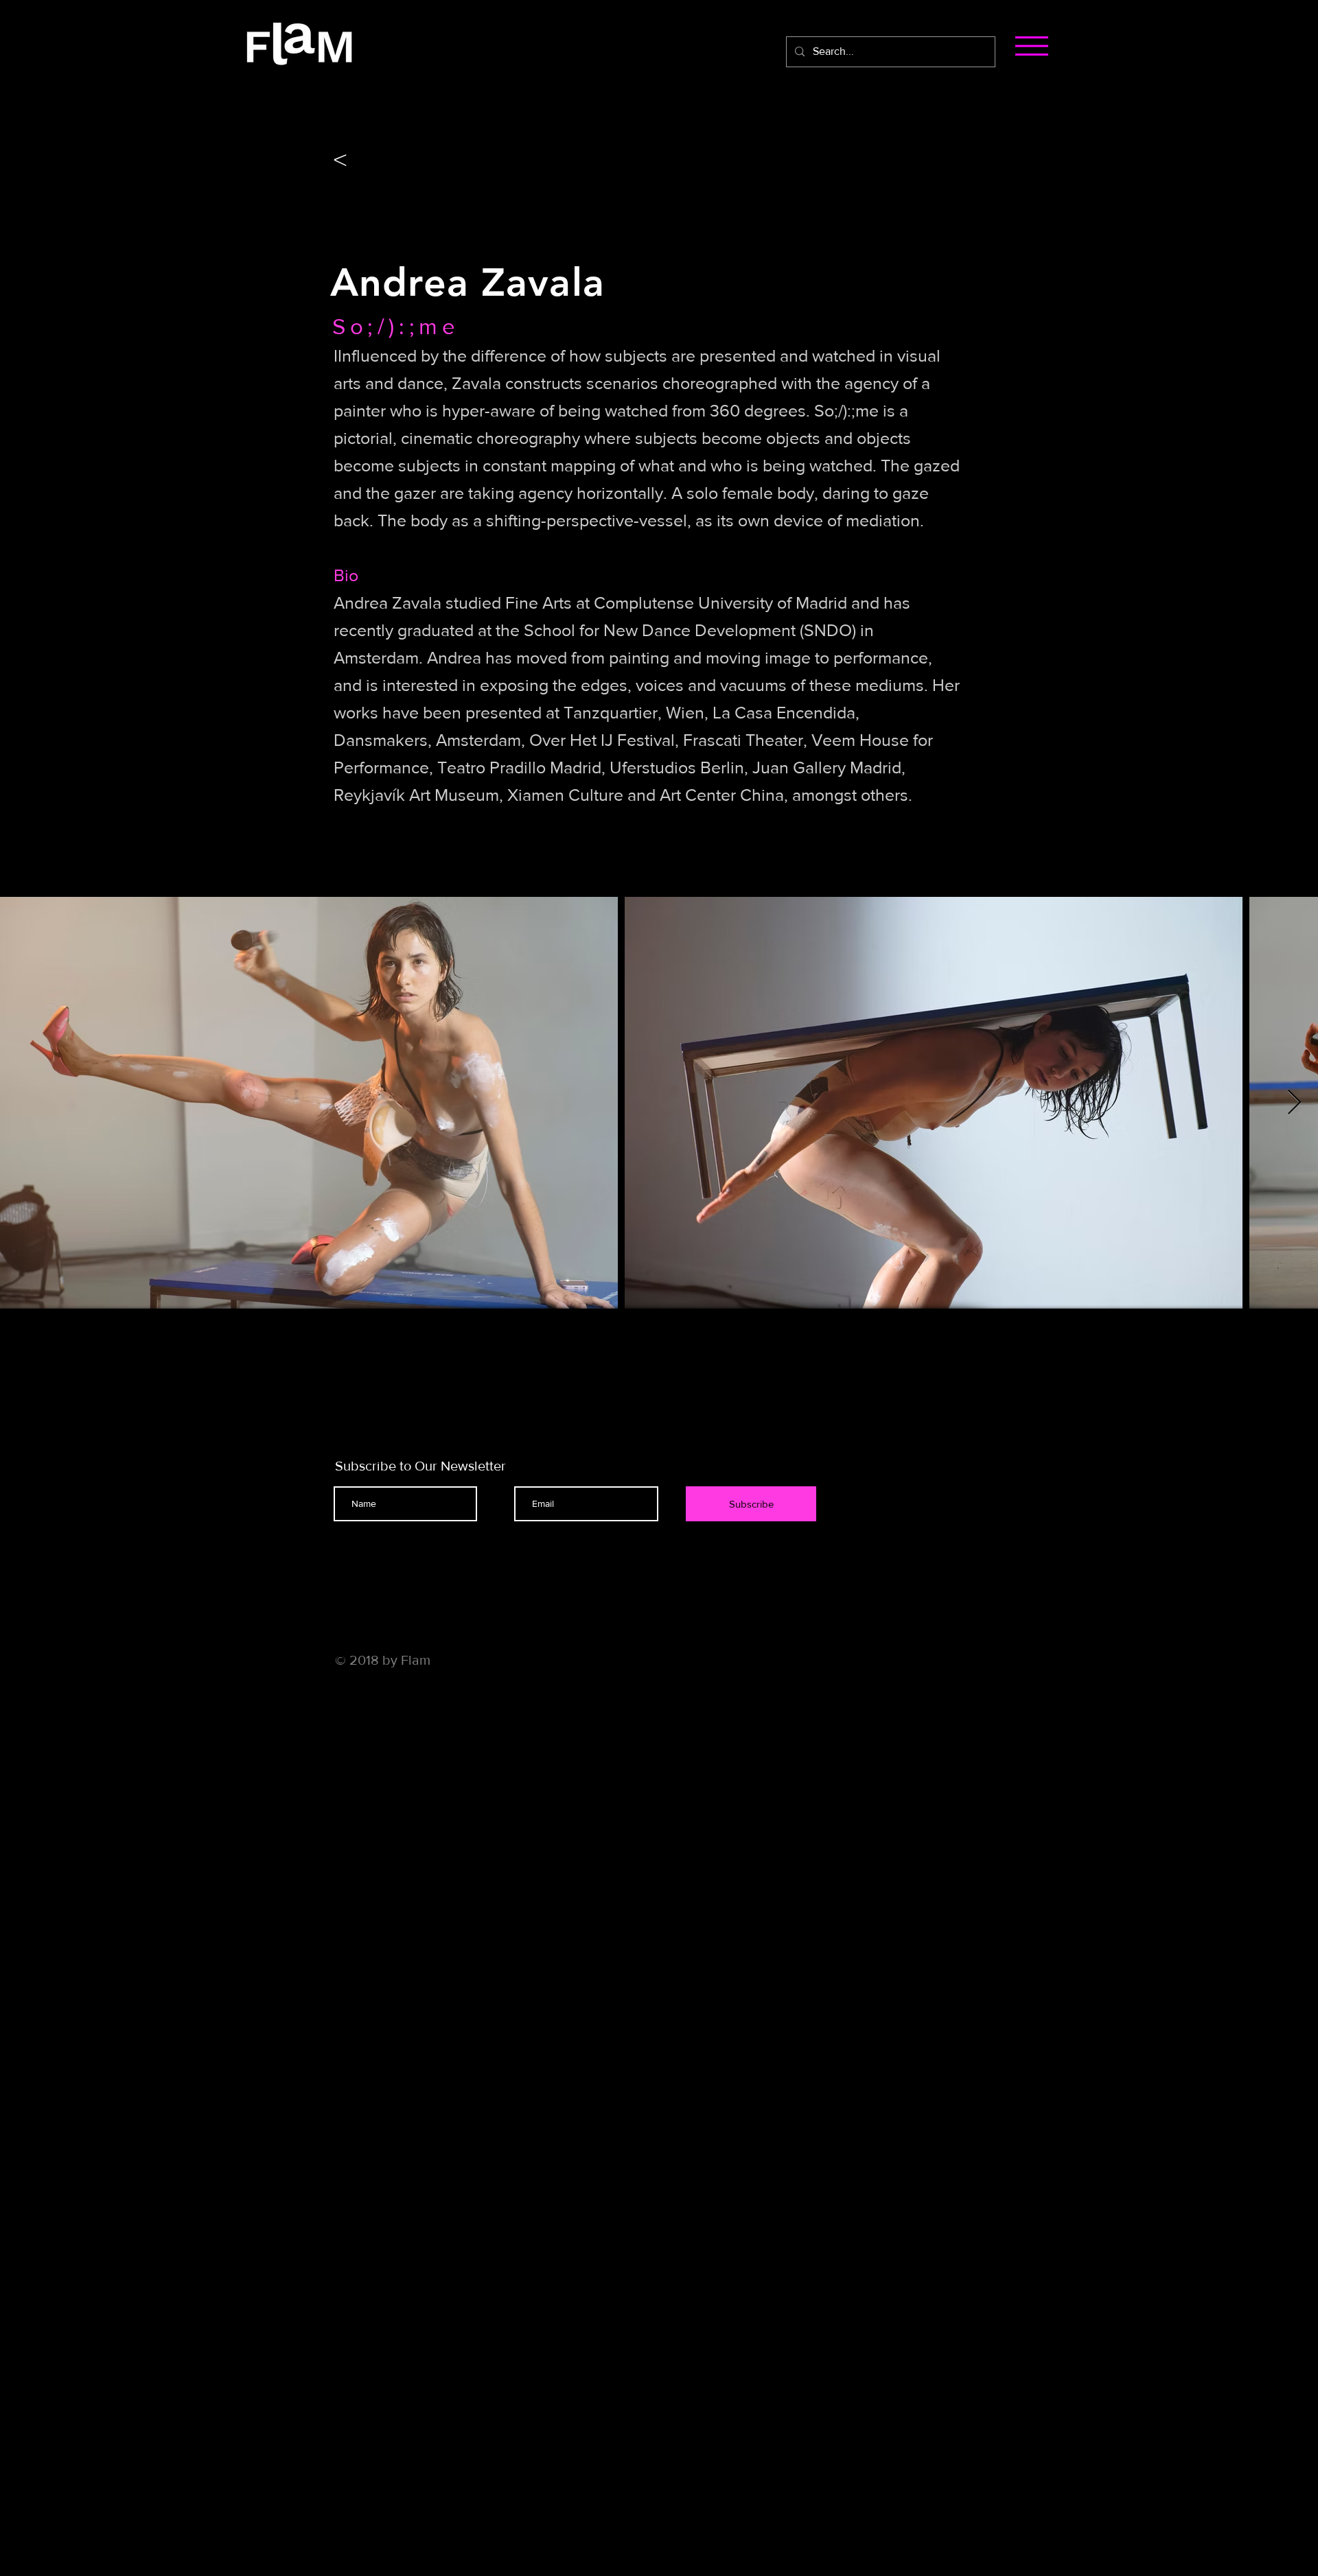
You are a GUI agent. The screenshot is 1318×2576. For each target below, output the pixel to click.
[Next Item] (1294, 1103)
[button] (1032, 46)
